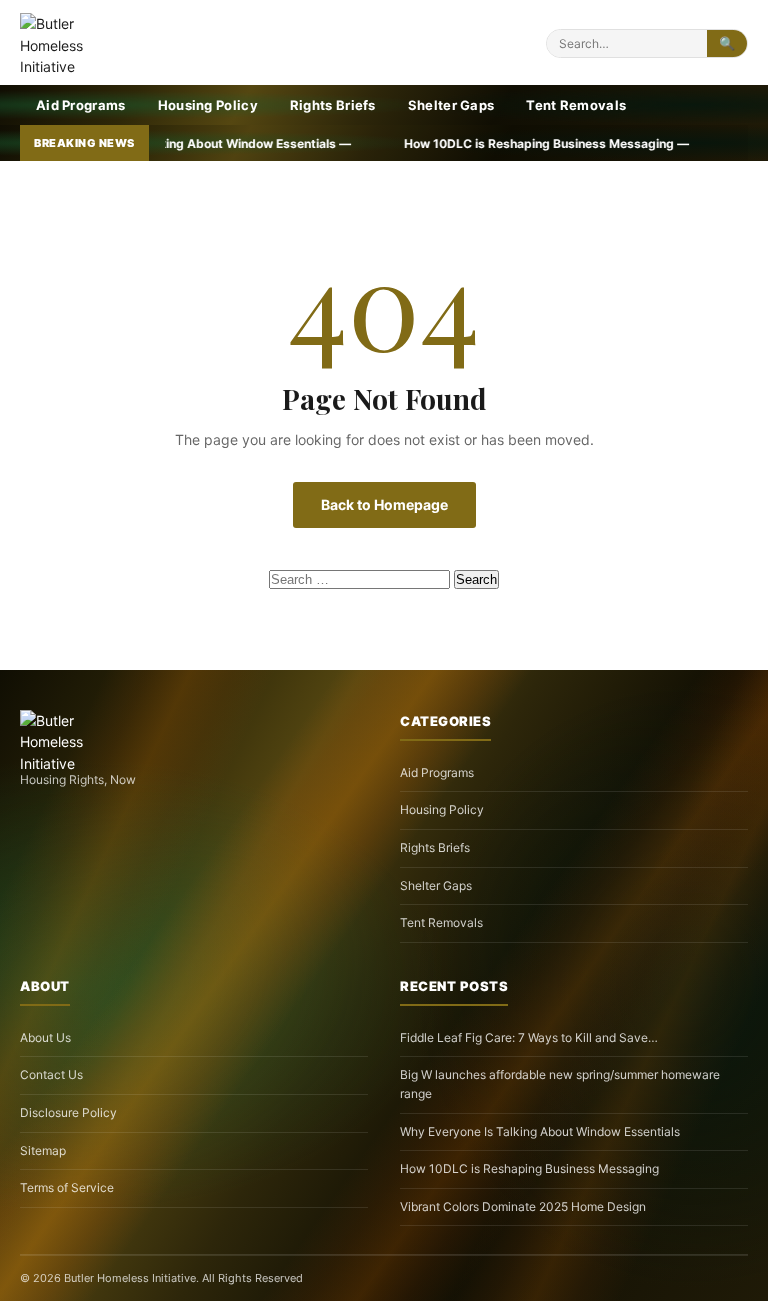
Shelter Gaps (451, 105)
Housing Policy (208, 105)
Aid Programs (81, 105)
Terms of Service (67, 1187)
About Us (45, 1037)
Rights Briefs (333, 105)
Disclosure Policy (68, 1112)
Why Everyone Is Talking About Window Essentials (540, 1131)
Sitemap (43, 1150)
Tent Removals (576, 105)
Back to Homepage (384, 504)
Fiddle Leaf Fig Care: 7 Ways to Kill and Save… (529, 1037)
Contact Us (51, 1074)
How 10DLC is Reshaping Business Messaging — (480, 143)
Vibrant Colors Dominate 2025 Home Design (523, 1206)
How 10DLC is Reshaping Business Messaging (529, 1168)
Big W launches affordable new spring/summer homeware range (560, 1084)
